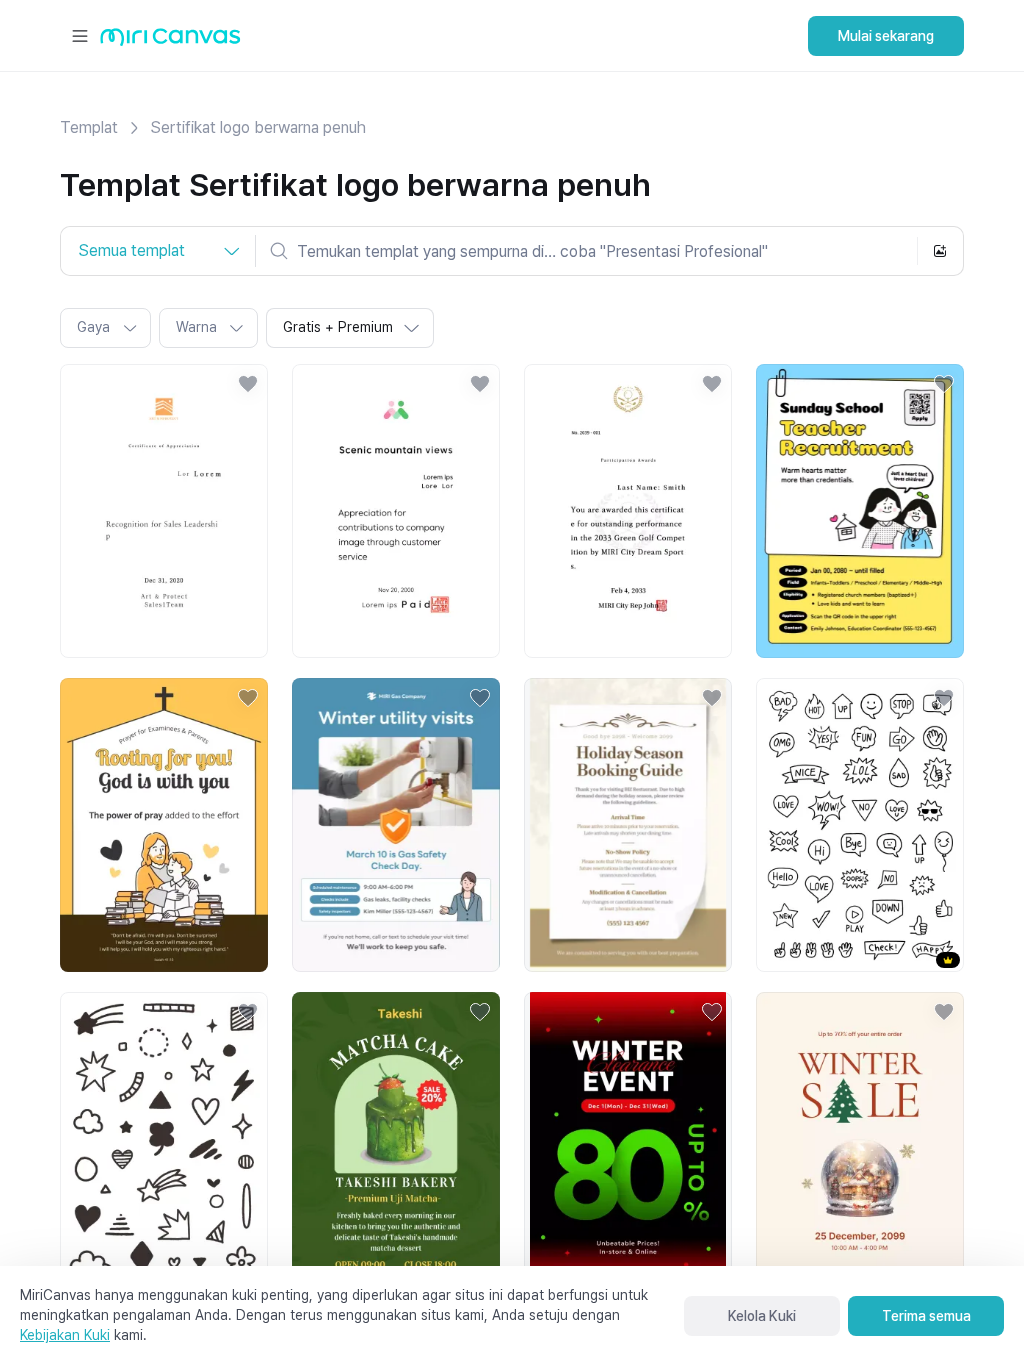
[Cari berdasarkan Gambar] (940, 251)
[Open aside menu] (80, 36)
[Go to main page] (170, 41)
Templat (89, 127)
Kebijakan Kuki (65, 1335)
